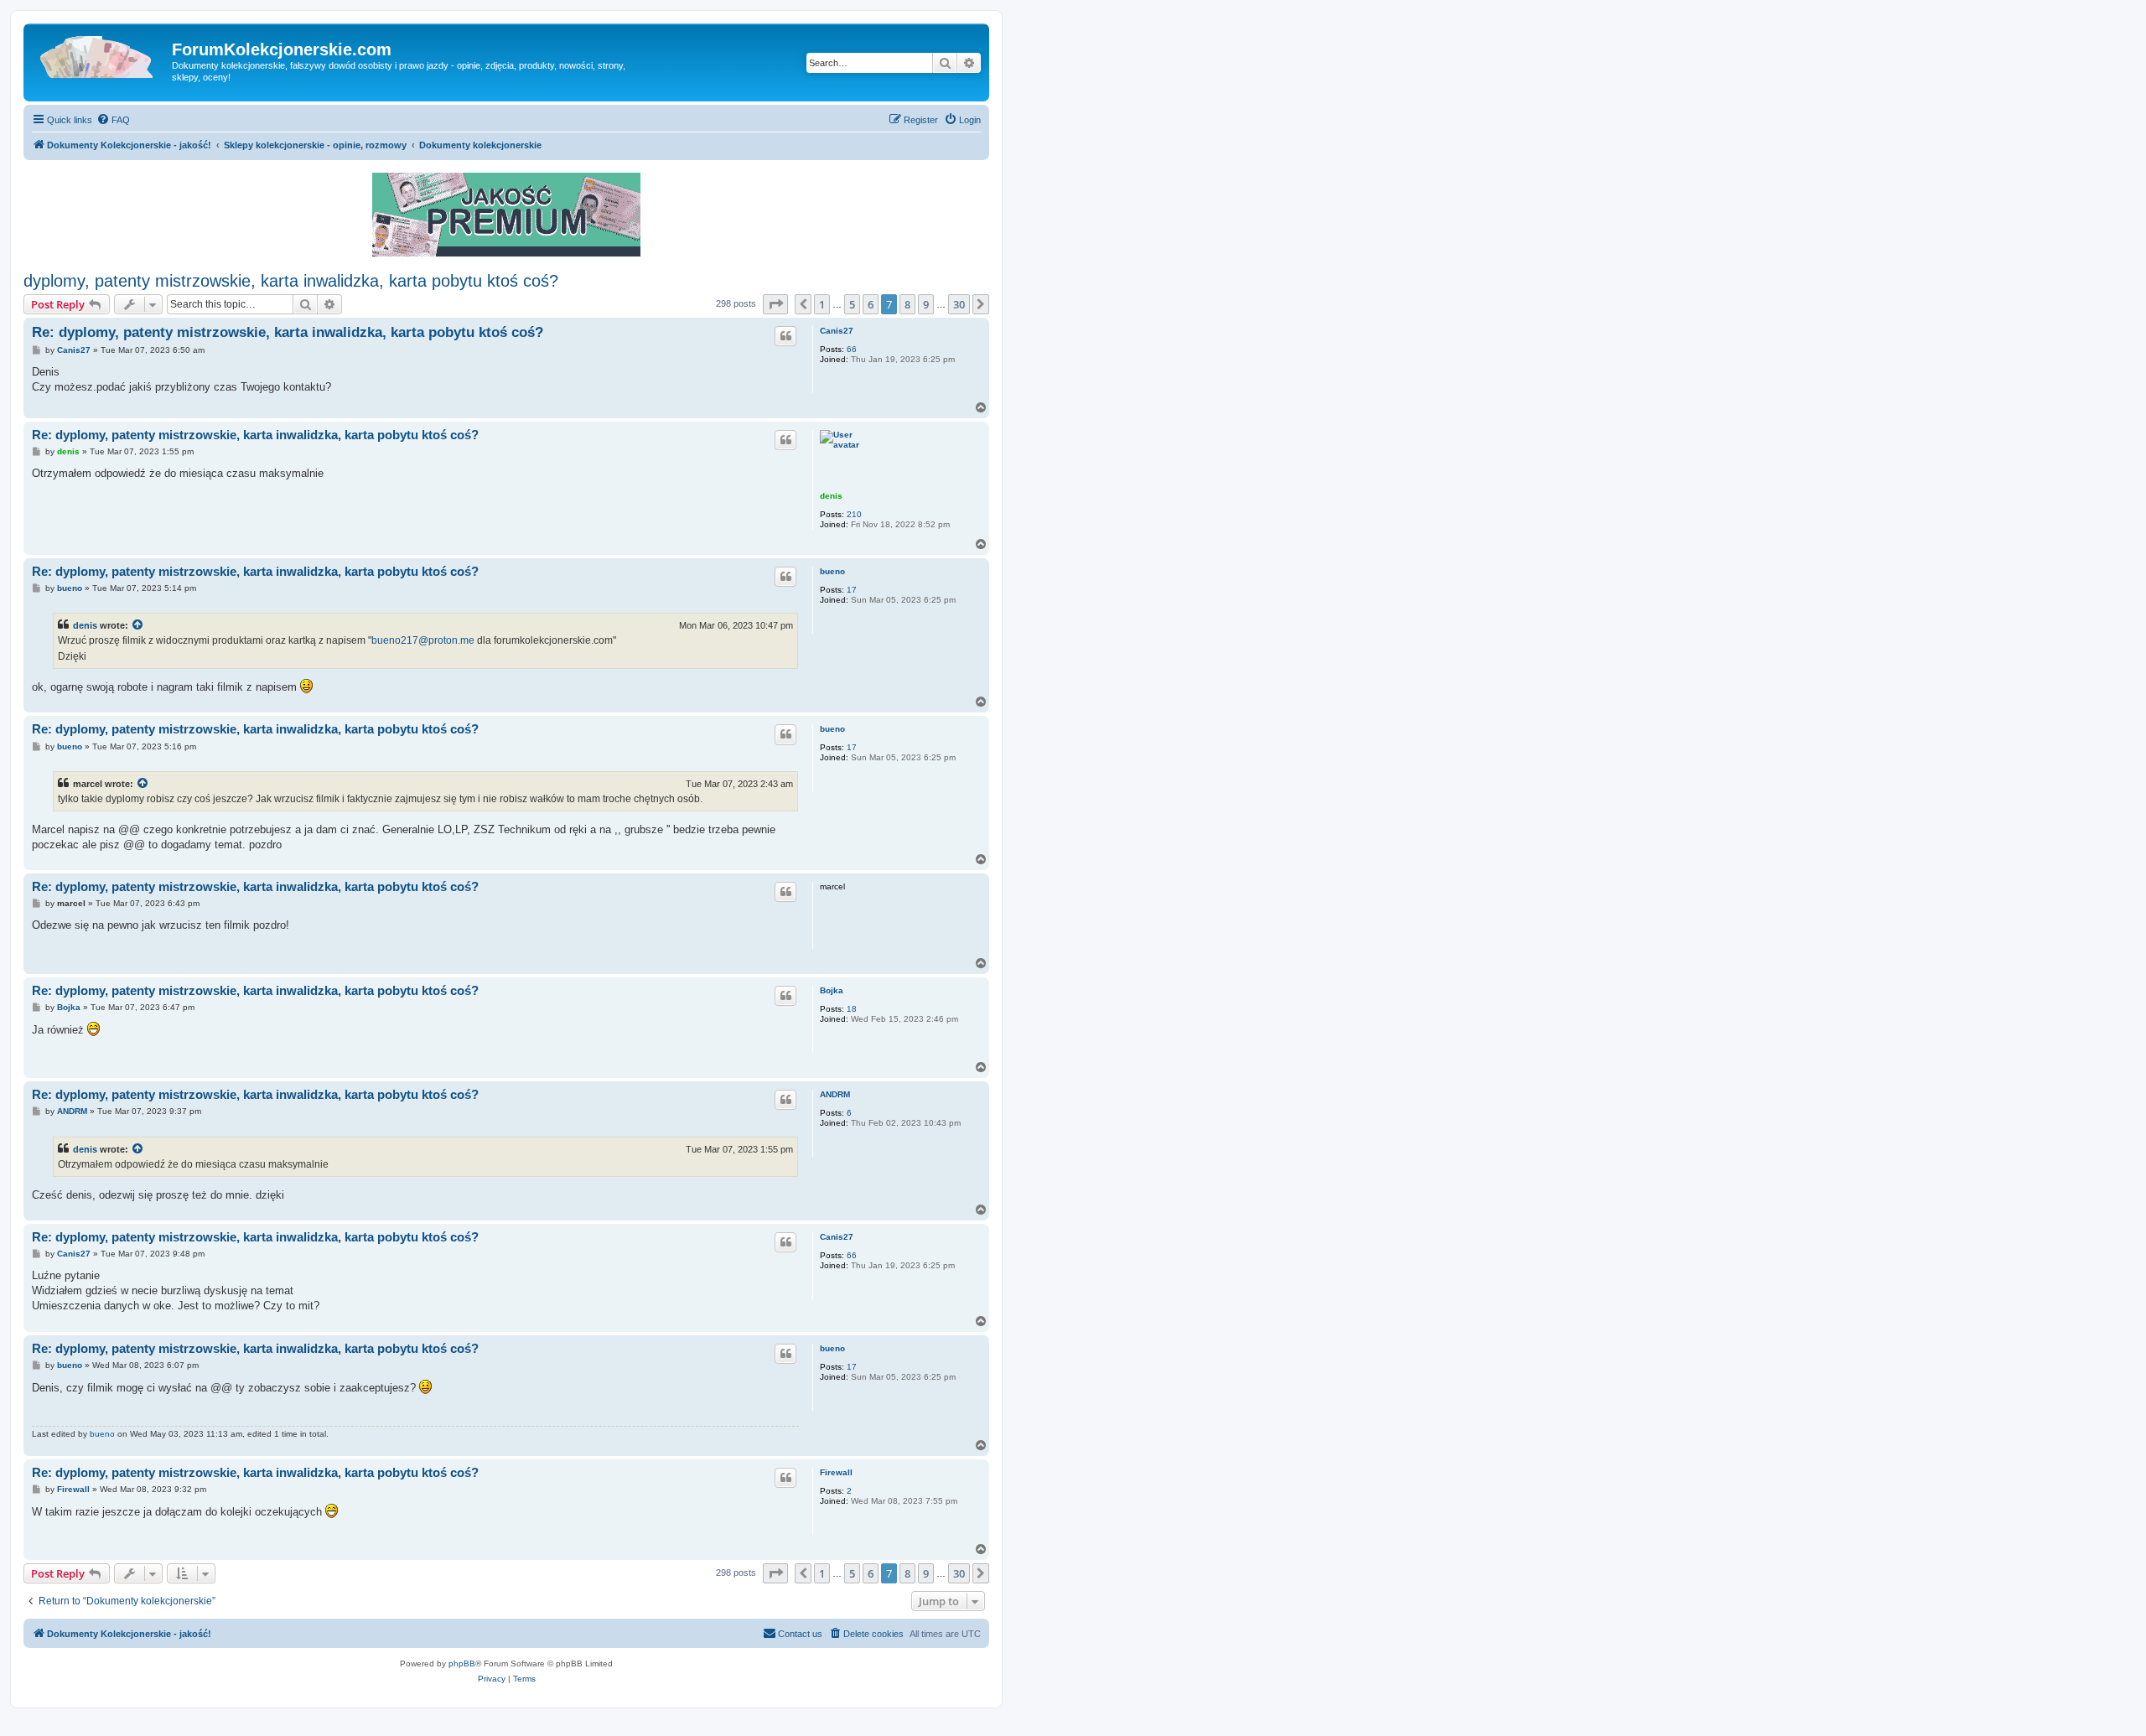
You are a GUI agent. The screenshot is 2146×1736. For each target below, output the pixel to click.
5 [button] (852, 304)
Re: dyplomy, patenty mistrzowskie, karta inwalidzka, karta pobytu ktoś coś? (288, 332)
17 (852, 590)
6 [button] (871, 304)
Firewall (836, 1472)
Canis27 (837, 331)
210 (854, 514)
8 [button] (907, 304)
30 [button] (959, 304)
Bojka (832, 990)
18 (852, 1009)
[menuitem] (113, 120)
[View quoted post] (138, 625)
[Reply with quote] (785, 336)
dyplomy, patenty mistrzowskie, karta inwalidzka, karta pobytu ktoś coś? (291, 281)
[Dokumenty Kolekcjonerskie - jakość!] (100, 54)
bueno (832, 571)
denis (831, 496)
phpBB (462, 1663)
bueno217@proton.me (423, 640)
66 (852, 349)
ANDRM (835, 1094)
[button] (775, 304)
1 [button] (822, 304)
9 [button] (926, 304)
